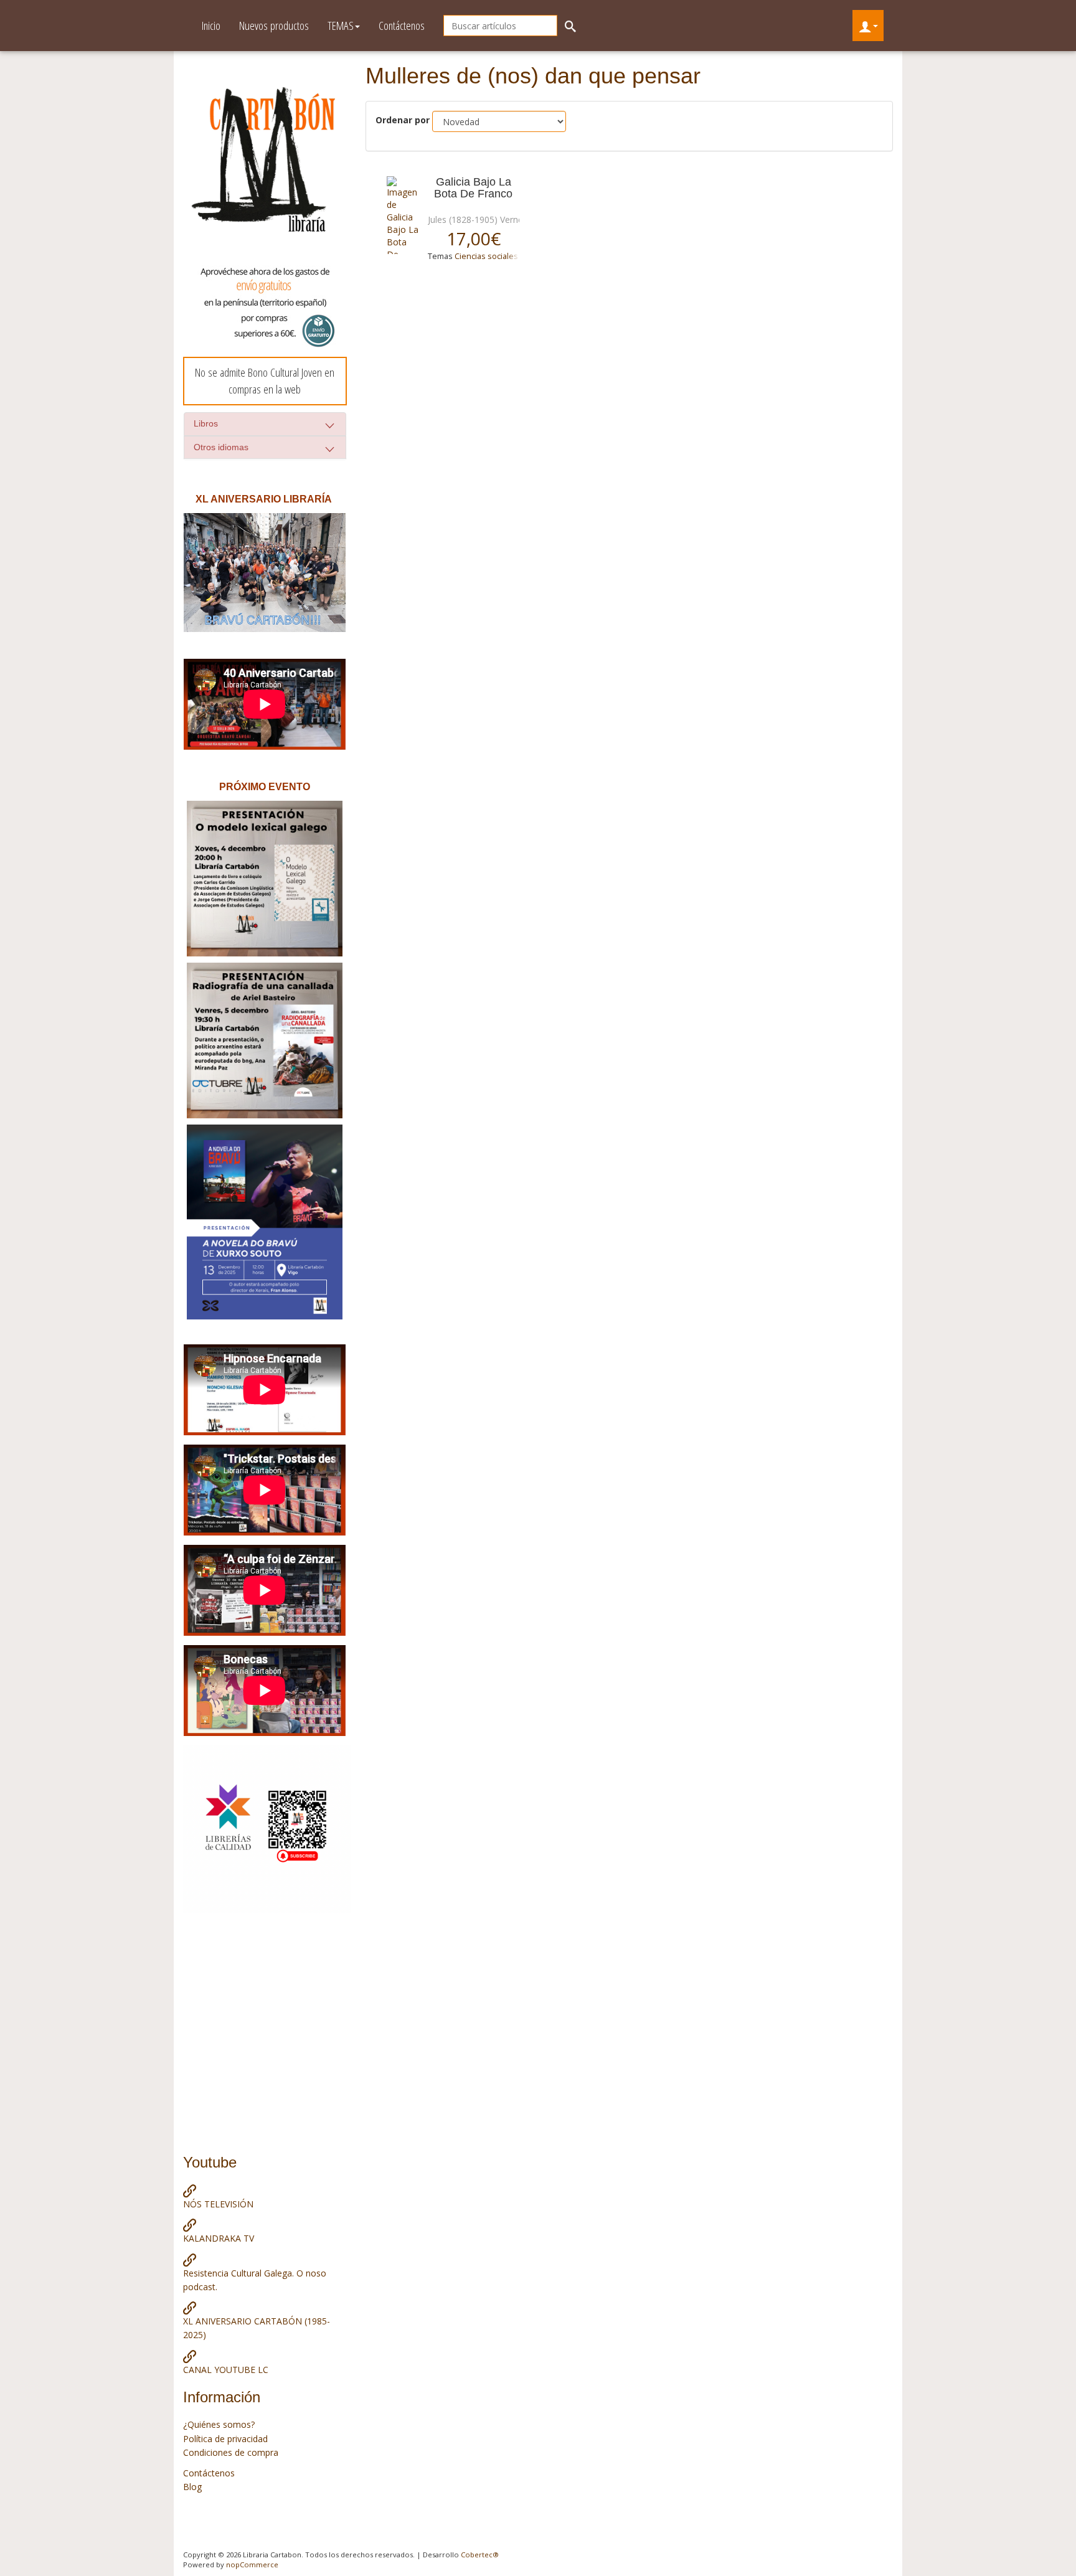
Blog (192, 2487)
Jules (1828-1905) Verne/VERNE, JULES (505, 219)
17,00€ (474, 238)
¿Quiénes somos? (219, 2424)
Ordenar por (403, 120)
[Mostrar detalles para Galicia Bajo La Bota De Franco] (403, 215)
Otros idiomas (221, 447)
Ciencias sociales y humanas (507, 256)
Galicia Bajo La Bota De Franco (473, 188)
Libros (206, 423)
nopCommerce (252, 2564)
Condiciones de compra (231, 2452)
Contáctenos (402, 26)
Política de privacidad (225, 2439)
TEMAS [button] (341, 26)
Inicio (211, 26)
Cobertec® (480, 2555)
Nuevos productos (274, 26)
